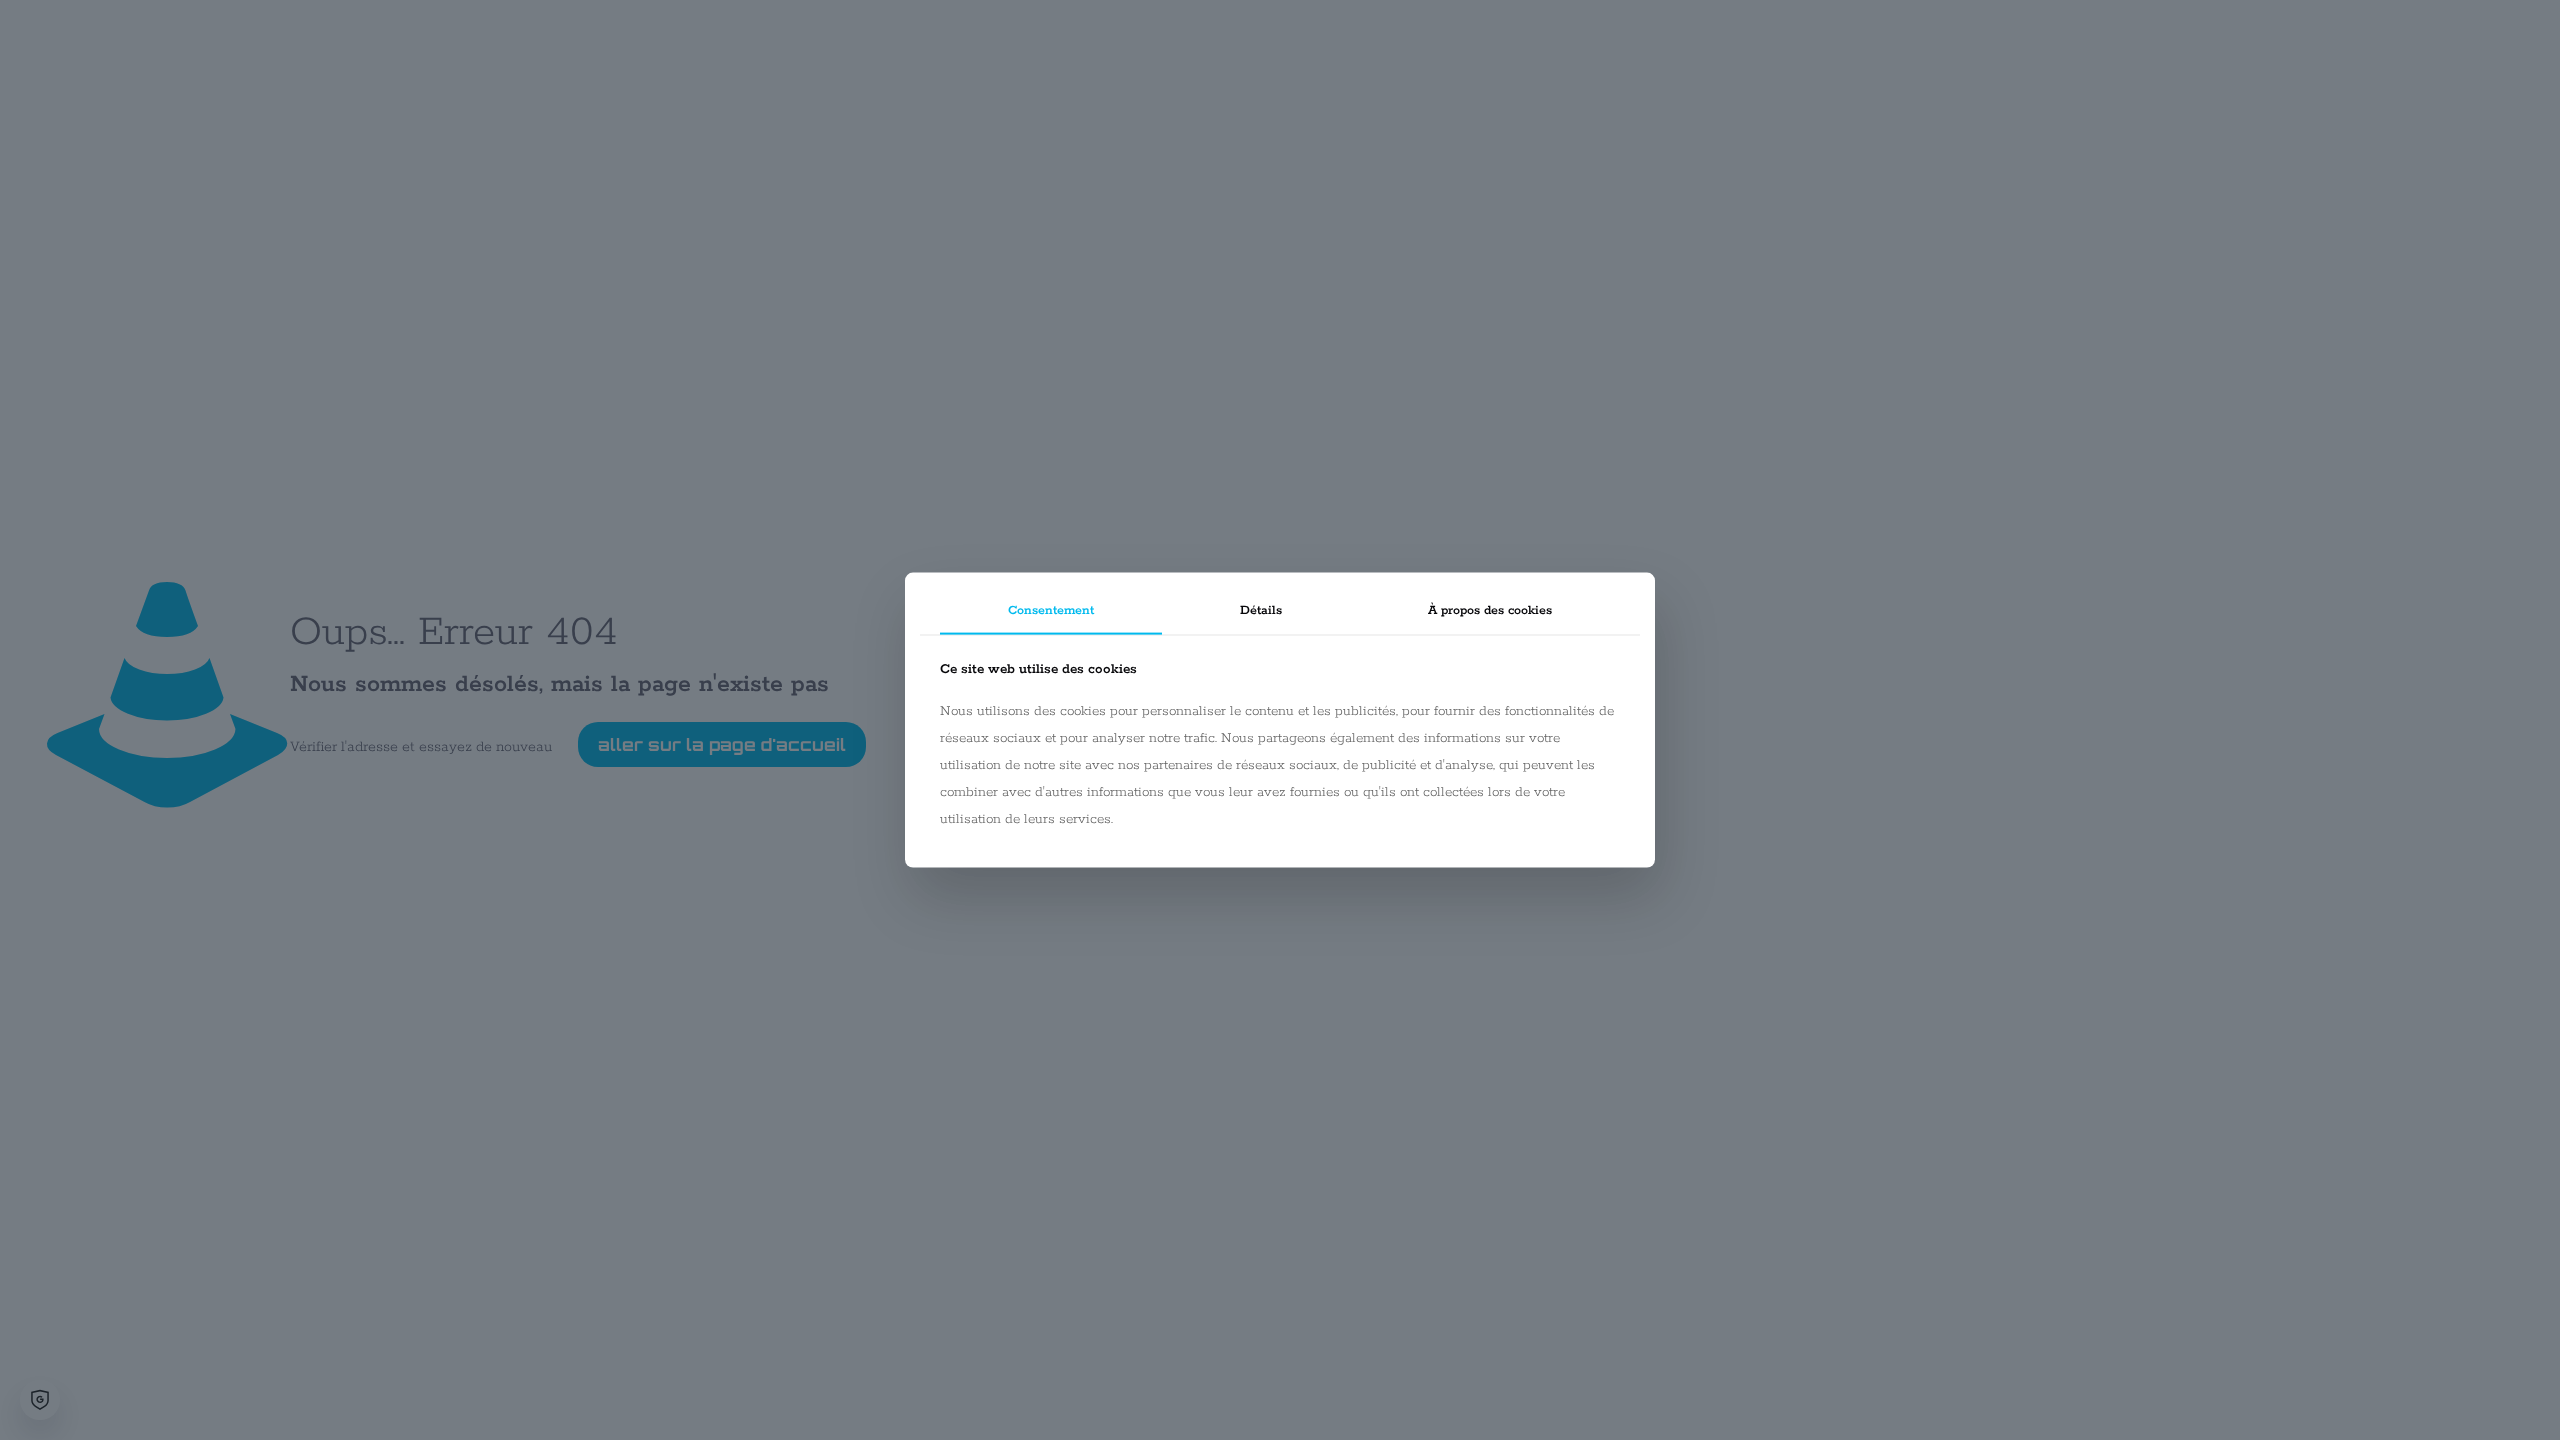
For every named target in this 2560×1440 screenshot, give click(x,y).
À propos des (1490, 610)
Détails (1261, 610)
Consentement (1051, 610)
